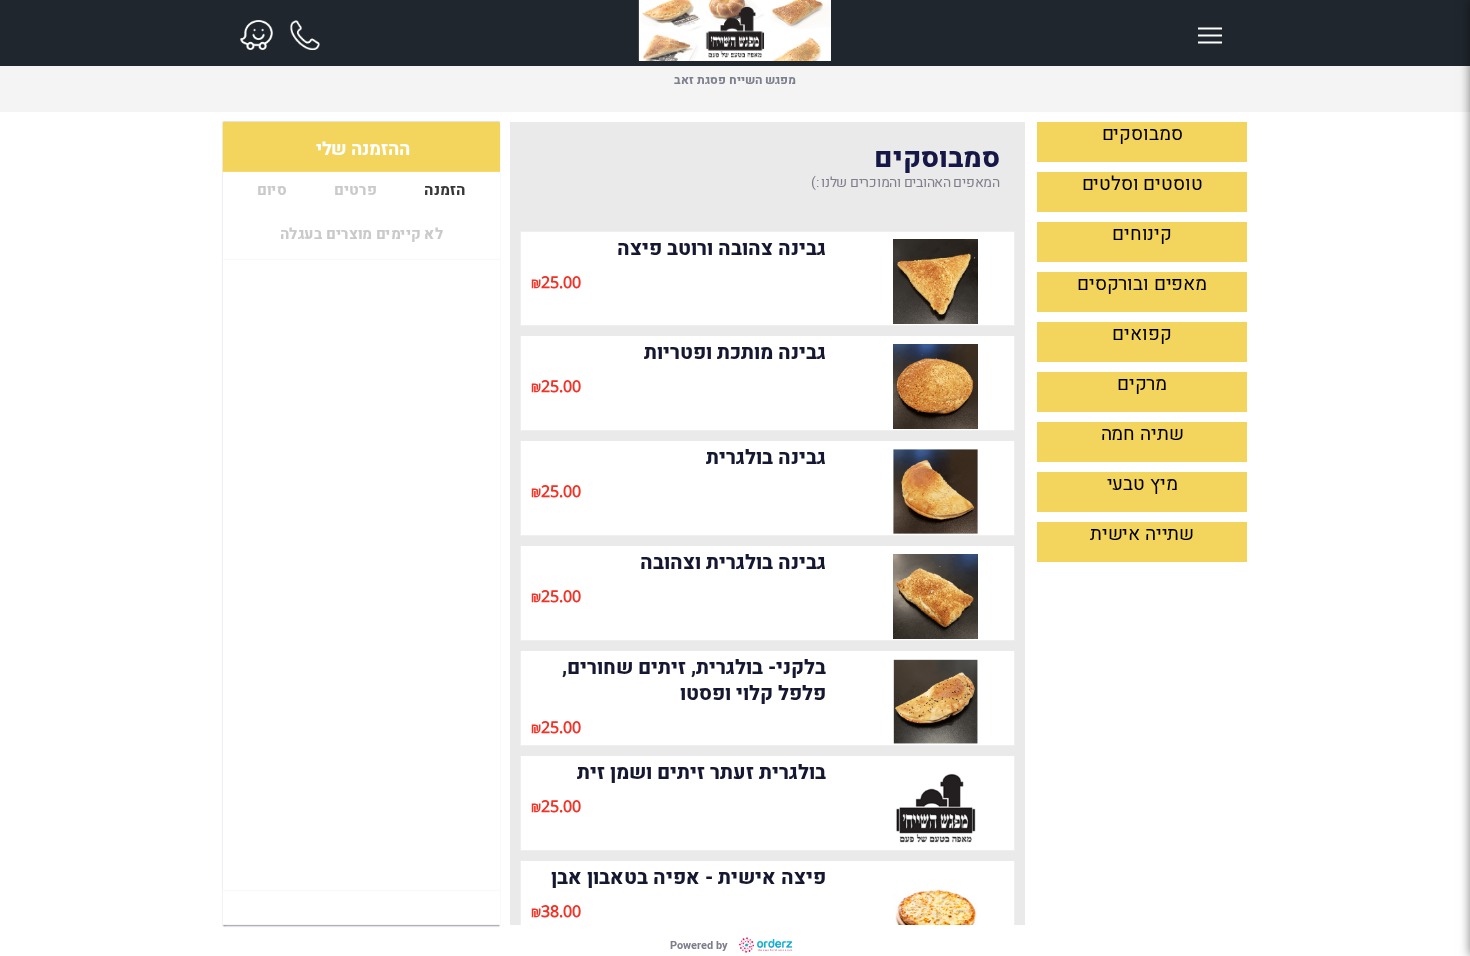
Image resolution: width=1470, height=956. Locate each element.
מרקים (1142, 384)
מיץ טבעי (1142, 484)
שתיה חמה (1142, 434)
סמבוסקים (1142, 134)
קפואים (1141, 334)
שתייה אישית (1142, 534)
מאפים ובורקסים (1142, 284)
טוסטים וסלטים (1142, 184)
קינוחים (1142, 234)
